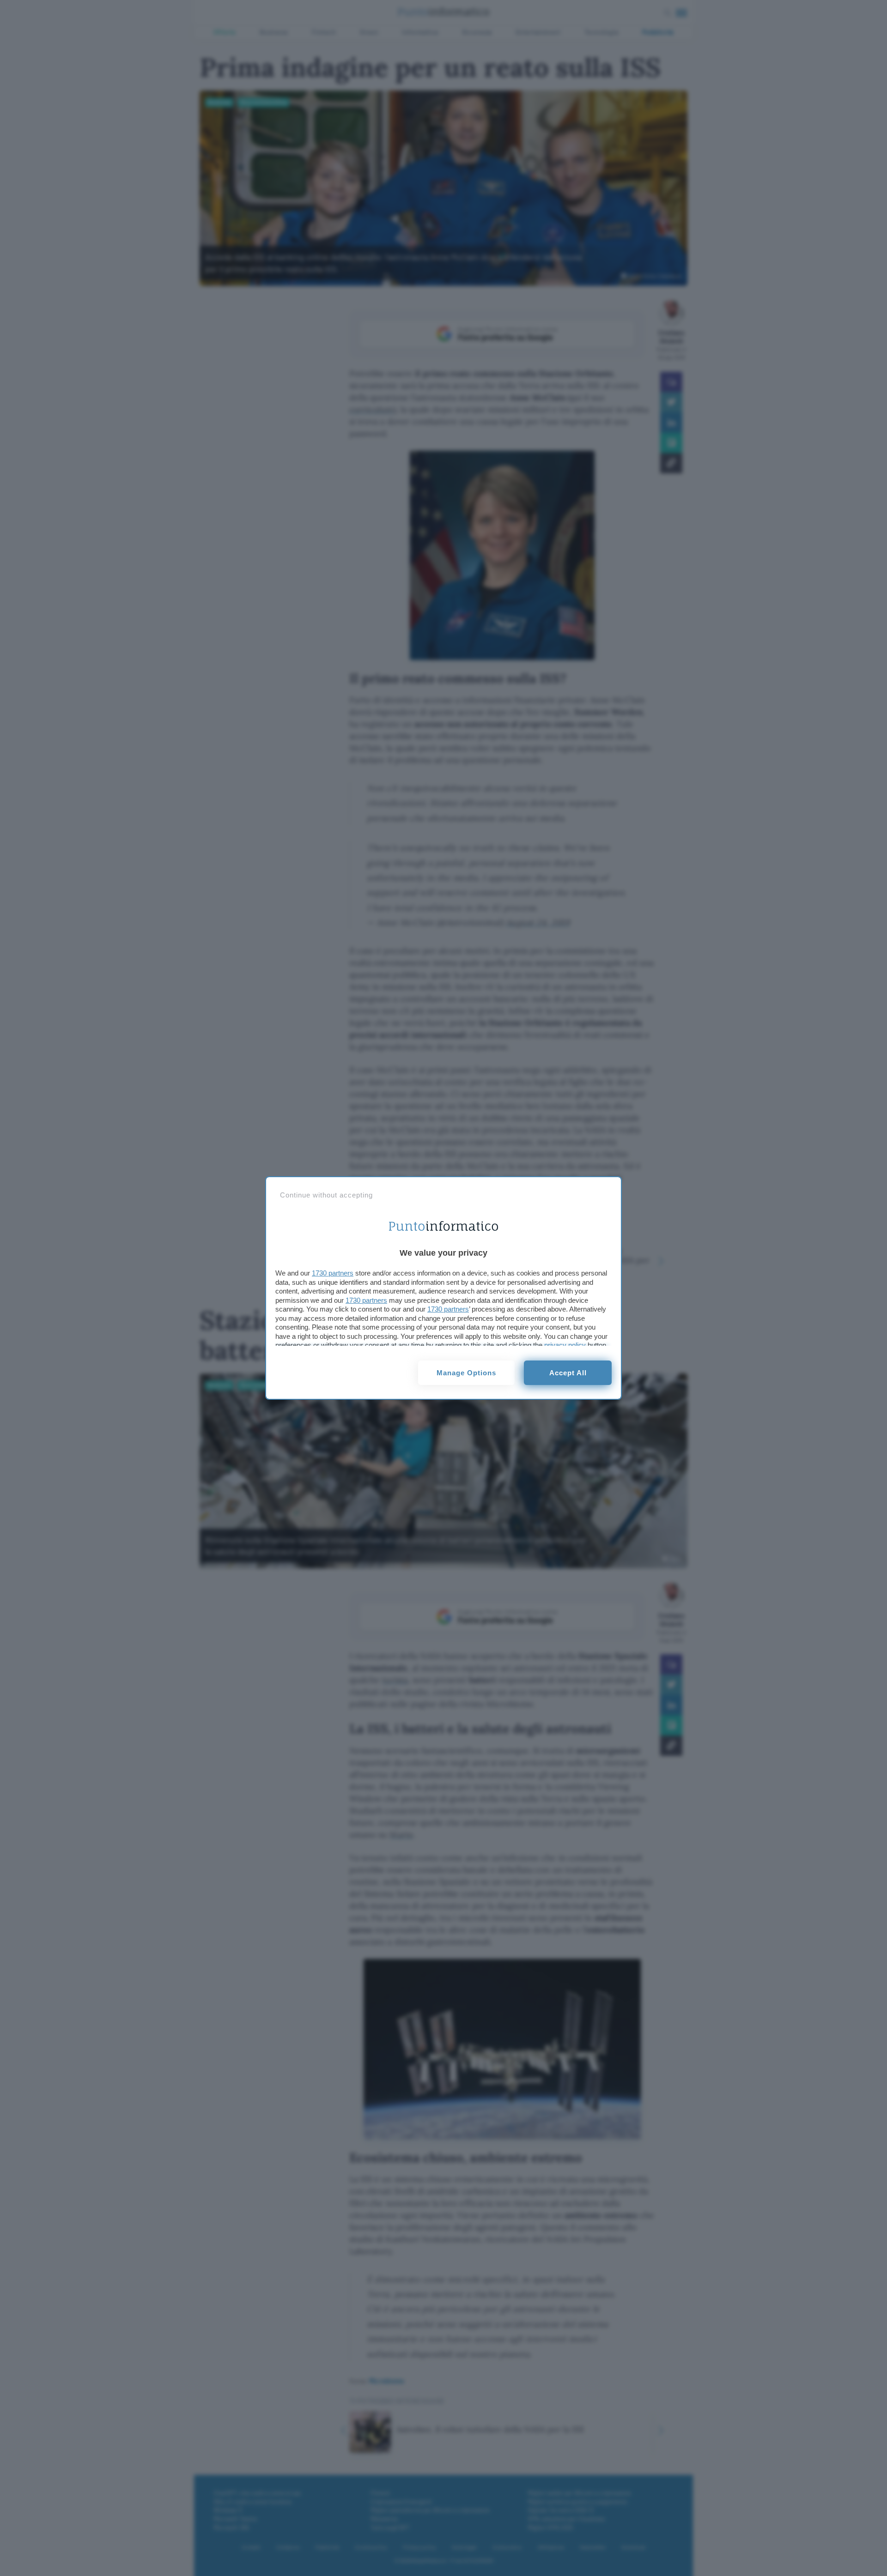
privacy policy (565, 1345)
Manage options (466, 1373)
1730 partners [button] (333, 1273)
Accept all (568, 1373)
